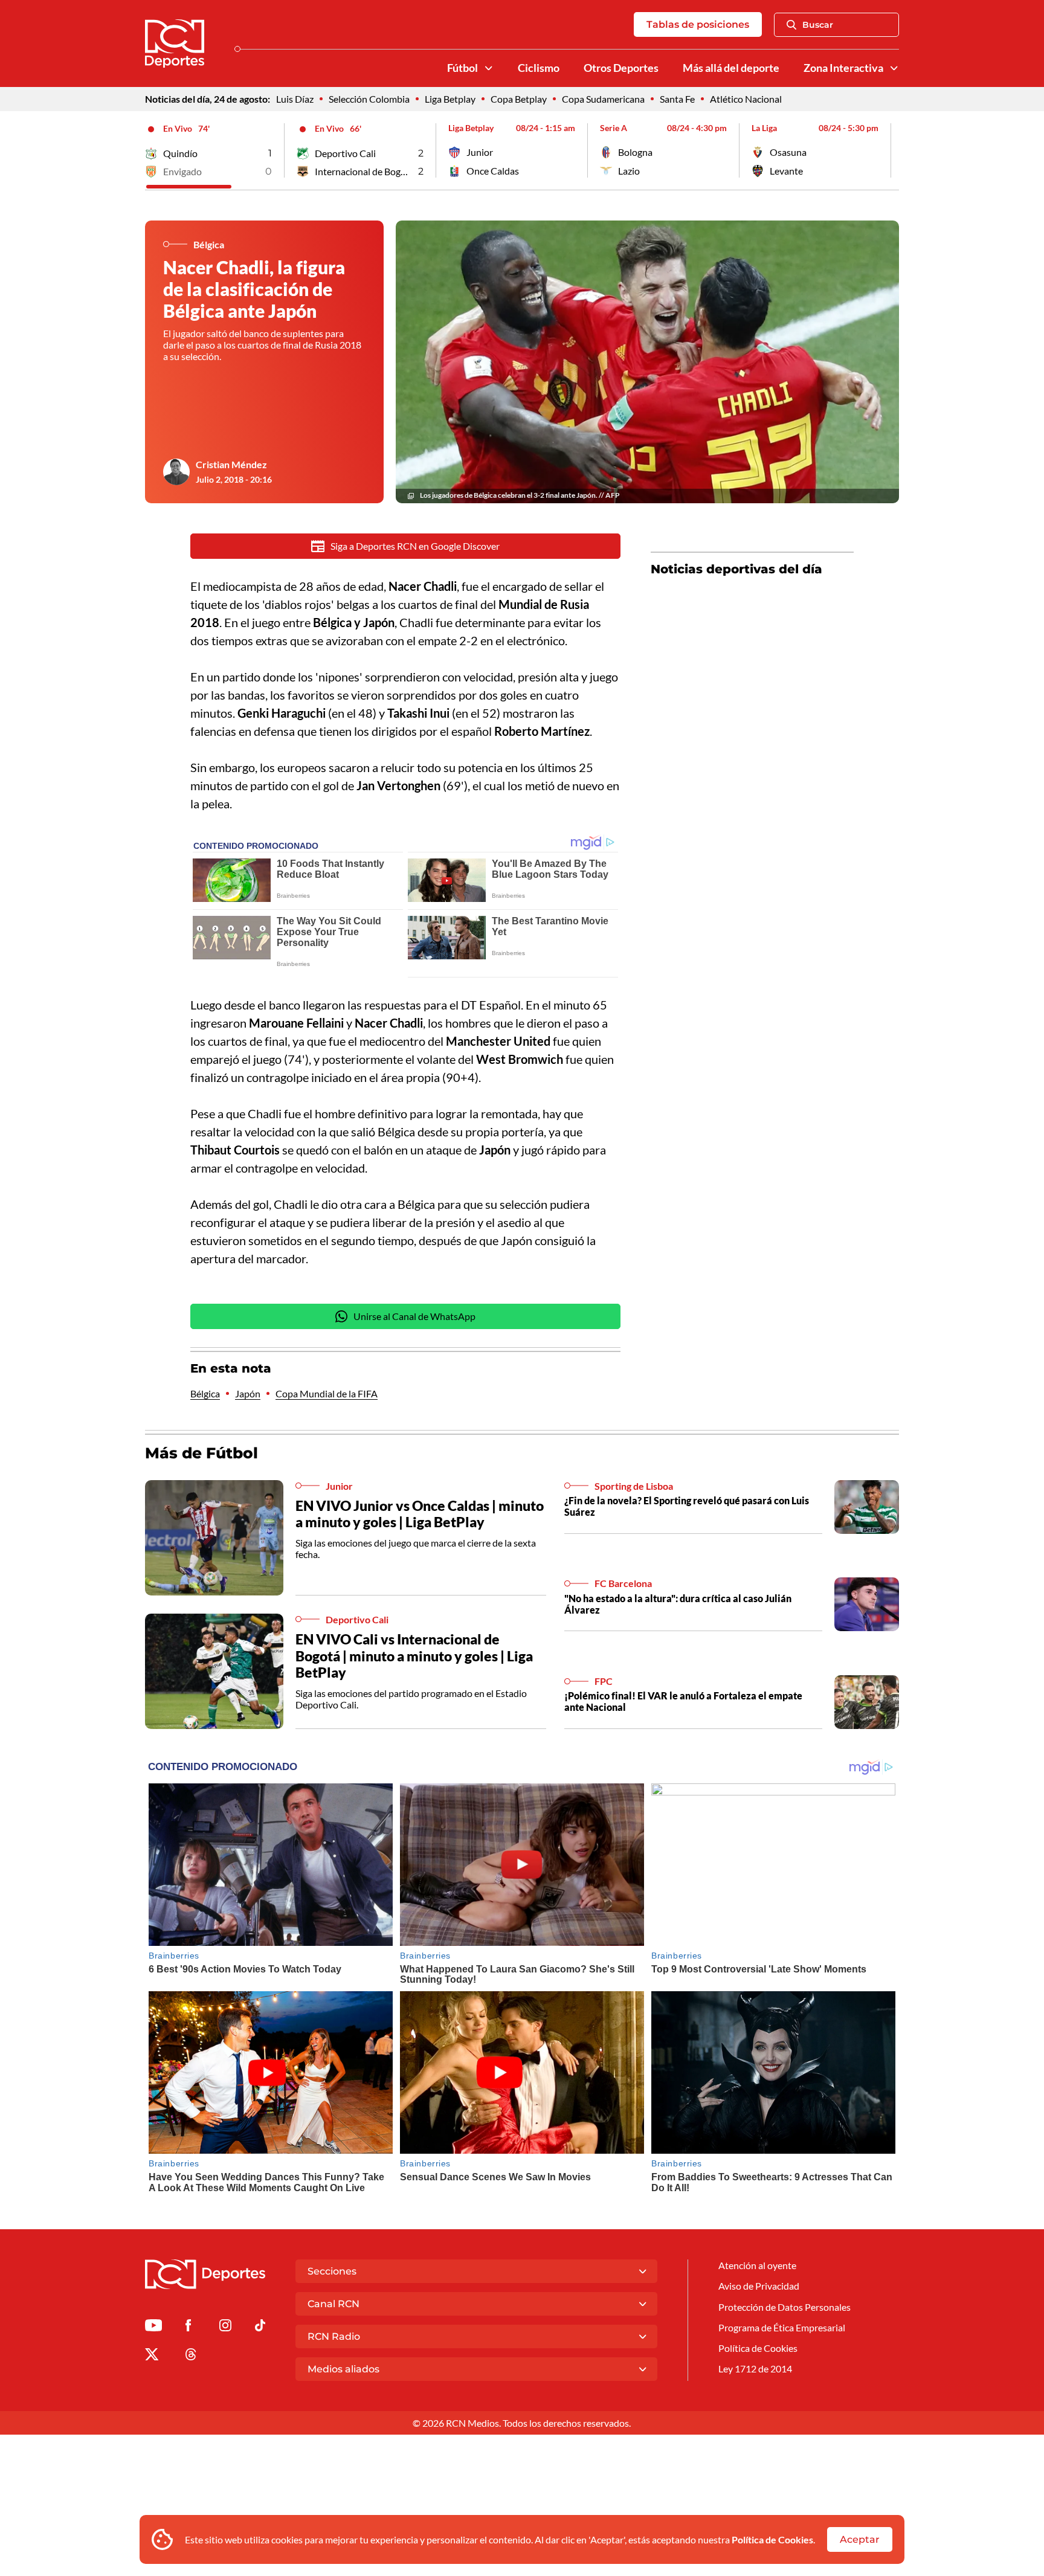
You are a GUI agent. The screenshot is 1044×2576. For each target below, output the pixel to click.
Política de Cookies (772, 2539)
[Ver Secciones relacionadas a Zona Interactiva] (894, 68)
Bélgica (205, 1393)
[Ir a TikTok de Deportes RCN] (260, 2327)
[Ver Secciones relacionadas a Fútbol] (489, 68)
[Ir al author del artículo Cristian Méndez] (176, 472)
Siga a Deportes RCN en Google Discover (415, 546)
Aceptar (860, 2539)
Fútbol (462, 68)
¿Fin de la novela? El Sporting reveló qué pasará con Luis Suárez (687, 1506)
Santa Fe (677, 99)
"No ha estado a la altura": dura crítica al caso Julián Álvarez (678, 1604)
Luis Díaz (295, 99)
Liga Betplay (450, 99)
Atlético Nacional (746, 99)
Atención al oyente (757, 2265)
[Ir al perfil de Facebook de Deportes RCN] (188, 2327)
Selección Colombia (369, 99)
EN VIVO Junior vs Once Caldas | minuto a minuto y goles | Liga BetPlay (420, 1514)
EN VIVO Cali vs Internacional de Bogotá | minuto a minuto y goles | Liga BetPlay (414, 1656)
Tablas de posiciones (698, 24)
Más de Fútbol (201, 1453)
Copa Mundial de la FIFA (327, 1393)
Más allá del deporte (731, 68)
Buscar (818, 25)
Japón (248, 1393)
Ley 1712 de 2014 (755, 2368)
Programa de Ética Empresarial (782, 2327)
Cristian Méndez (231, 464)
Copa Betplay (519, 99)
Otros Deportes (621, 68)
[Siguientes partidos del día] (890, 150)
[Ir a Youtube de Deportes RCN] (153, 2327)
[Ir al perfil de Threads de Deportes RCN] (191, 2356)
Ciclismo (539, 68)
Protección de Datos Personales (785, 2307)
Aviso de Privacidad (759, 2286)
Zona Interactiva (843, 68)
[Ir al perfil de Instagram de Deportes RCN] (225, 2327)
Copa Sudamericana (603, 99)
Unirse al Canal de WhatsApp (414, 1316)
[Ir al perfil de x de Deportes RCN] (152, 2356)
